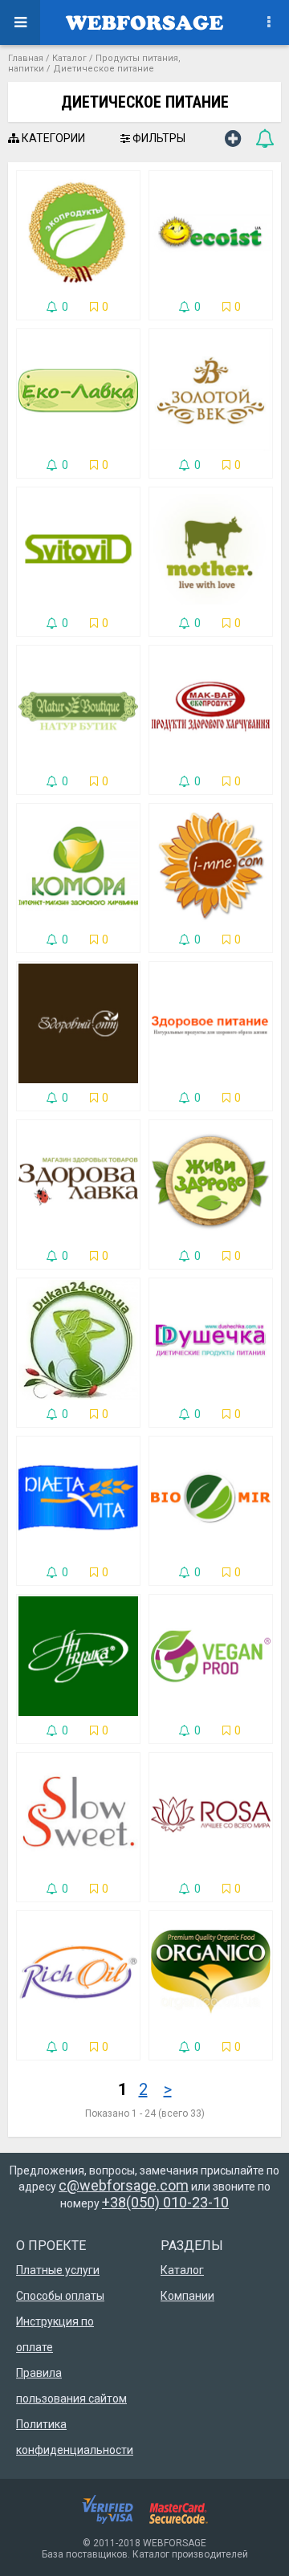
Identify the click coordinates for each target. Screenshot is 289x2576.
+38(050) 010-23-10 (165, 2202)
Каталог (69, 58)
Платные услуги (58, 2270)
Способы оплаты (60, 2296)
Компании (187, 2296)
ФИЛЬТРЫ (158, 138)
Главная (26, 58)
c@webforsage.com (124, 2185)
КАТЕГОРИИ (52, 138)
